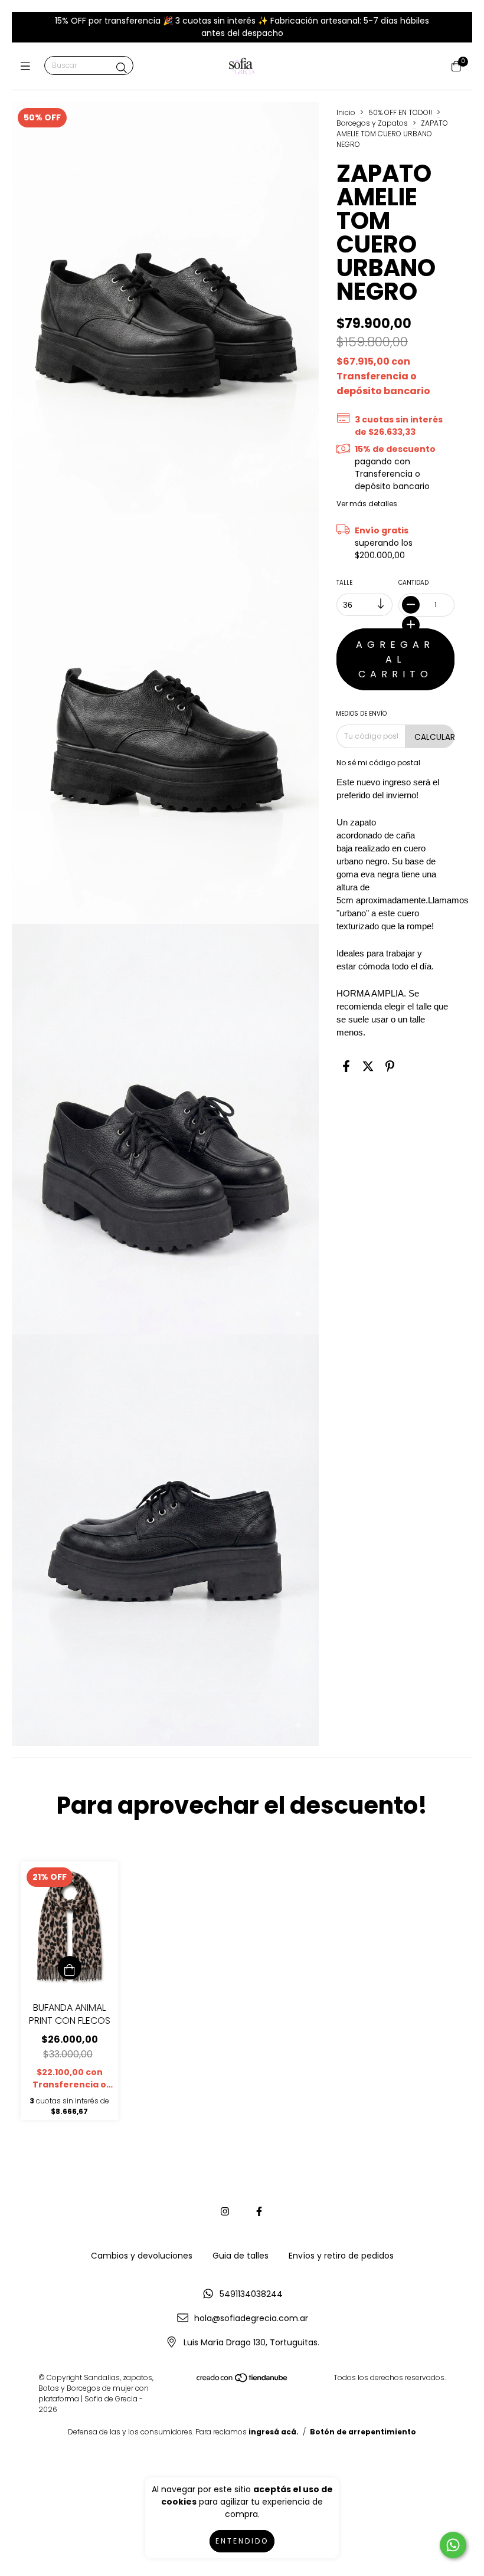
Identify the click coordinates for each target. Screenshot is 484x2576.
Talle (344, 583)
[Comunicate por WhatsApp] (453, 2545)
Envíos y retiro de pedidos (341, 2256)
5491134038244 (251, 2294)
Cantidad (413, 583)
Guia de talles (241, 2256)
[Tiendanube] (243, 2380)
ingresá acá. (274, 2432)
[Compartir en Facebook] (346, 1067)
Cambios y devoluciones (142, 2256)
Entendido (242, 2541)
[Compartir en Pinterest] (390, 1067)
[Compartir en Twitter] (368, 1067)
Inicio (346, 112)
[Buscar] (122, 68)
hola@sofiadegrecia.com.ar (251, 2318)
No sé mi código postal (378, 763)
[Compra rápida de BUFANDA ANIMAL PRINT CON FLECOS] (70, 1968)
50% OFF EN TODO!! (400, 112)
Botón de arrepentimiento (363, 2432)
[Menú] (28, 66)
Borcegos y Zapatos (372, 123)
